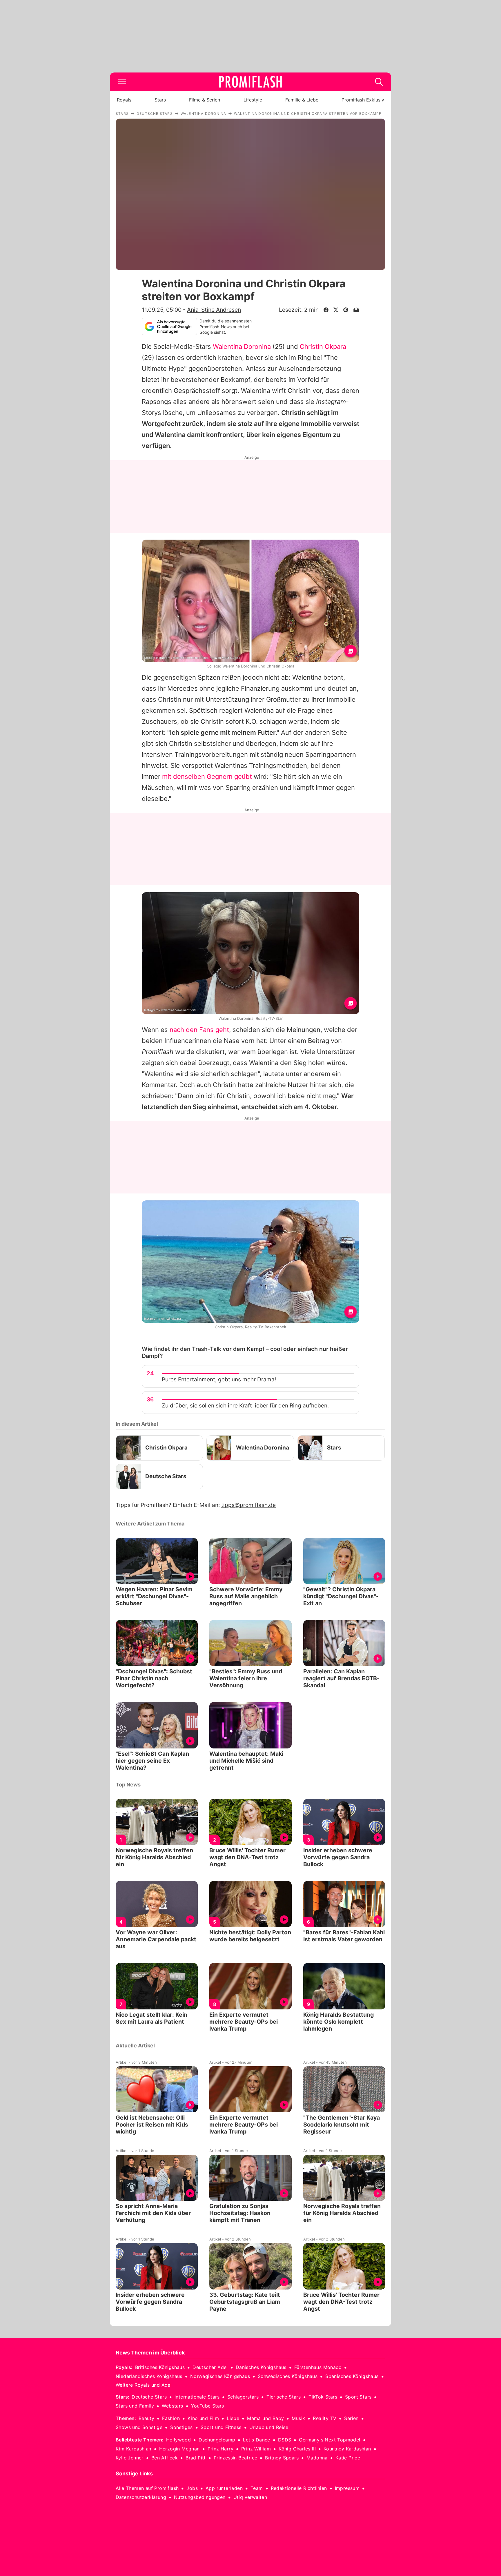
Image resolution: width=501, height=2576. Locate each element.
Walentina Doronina (242, 347)
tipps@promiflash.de (248, 1505)
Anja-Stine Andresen (214, 310)
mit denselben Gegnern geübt (207, 777)
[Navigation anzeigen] (122, 82)
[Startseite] (251, 82)
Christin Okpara (323, 347)
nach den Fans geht (199, 1030)
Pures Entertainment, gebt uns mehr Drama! (219, 1379)
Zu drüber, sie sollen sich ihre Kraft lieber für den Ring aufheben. (245, 1406)
